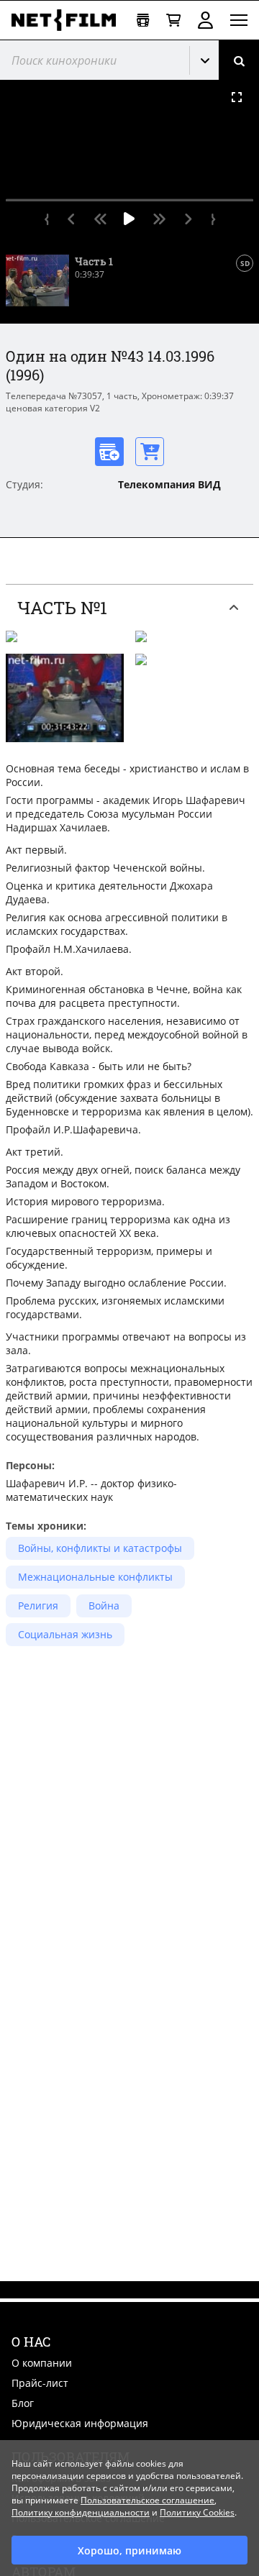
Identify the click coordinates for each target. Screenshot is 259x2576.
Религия (38, 1606)
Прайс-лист (40, 2383)
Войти (205, 20)
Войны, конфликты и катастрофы (100, 1548)
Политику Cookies (197, 2512)
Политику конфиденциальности (81, 2512)
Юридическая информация (80, 2423)
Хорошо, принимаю (129, 2550)
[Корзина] (173, 20)
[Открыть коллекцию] (143, 20)
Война (104, 1606)
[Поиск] (239, 60)
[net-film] (68, 20)
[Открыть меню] (239, 20)
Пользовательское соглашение (147, 2500)
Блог (23, 2403)
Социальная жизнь (65, 1634)
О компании (42, 2363)
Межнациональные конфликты (95, 1577)
